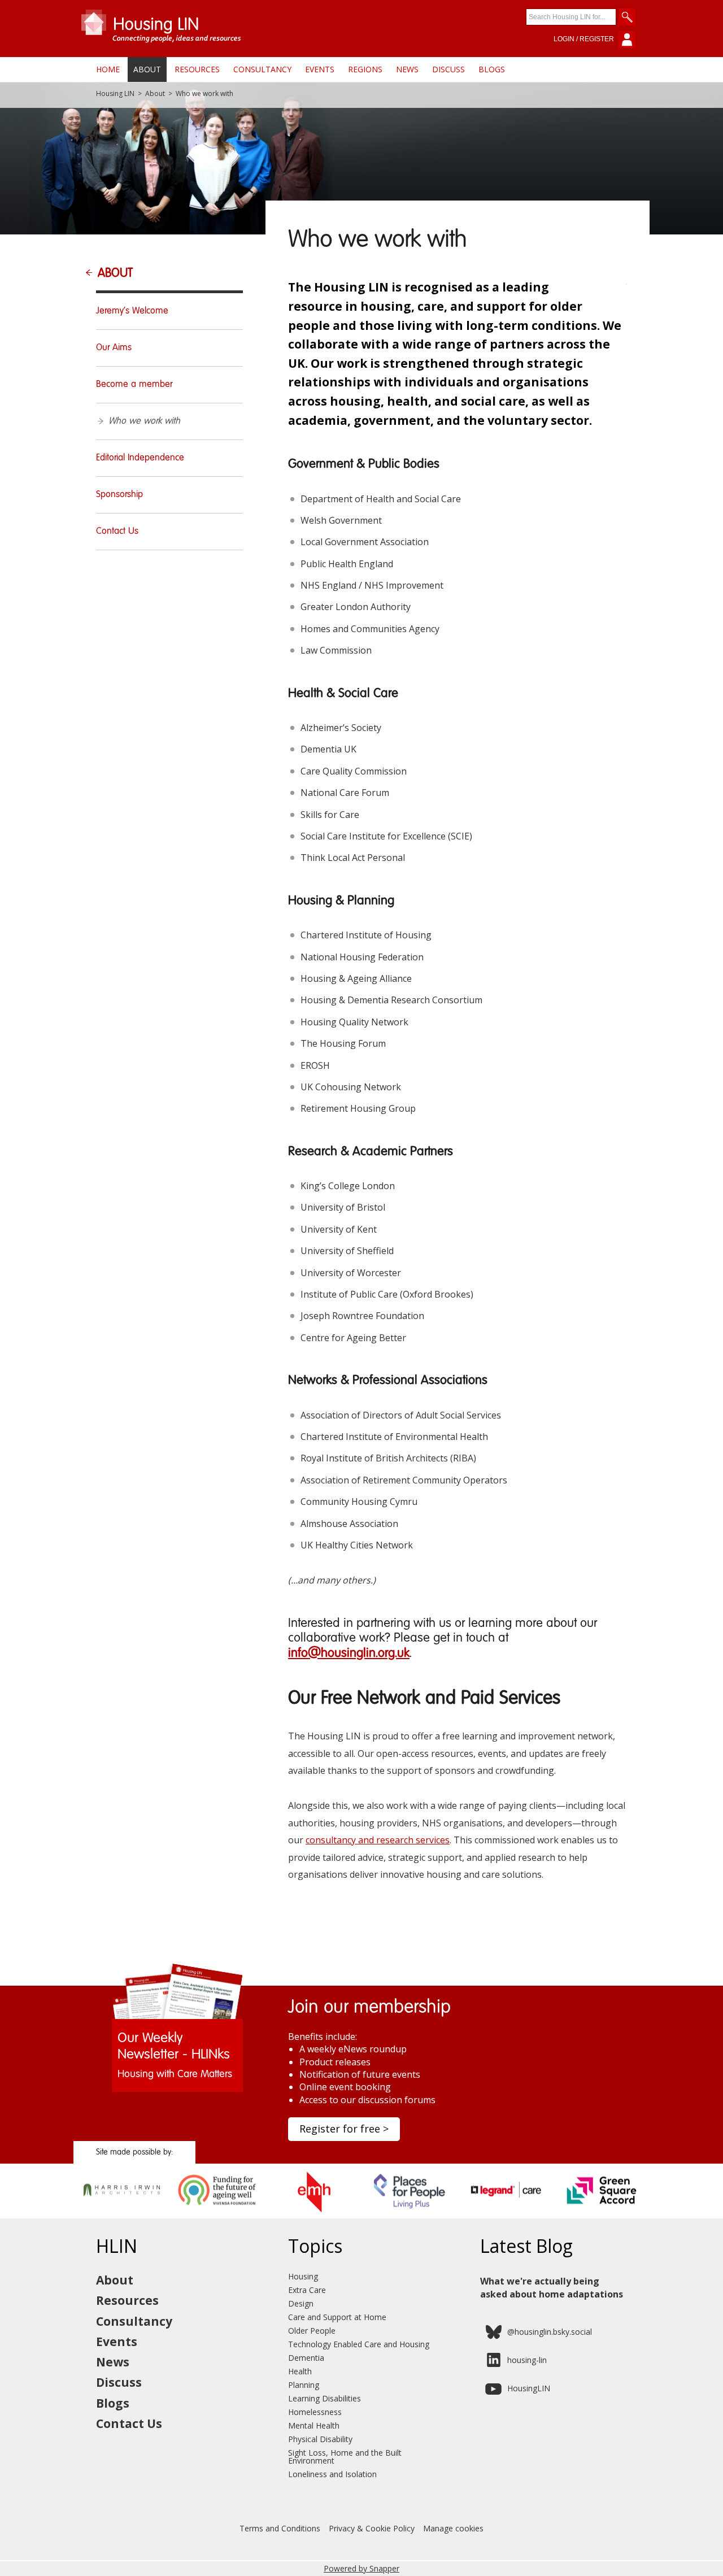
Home (108, 69)
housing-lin (527, 2360)
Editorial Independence (140, 458)
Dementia (306, 2358)
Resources (197, 69)
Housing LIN (115, 94)
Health (300, 2371)
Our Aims (114, 348)
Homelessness (315, 2412)
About (147, 69)
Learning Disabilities (325, 2398)
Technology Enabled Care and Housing (359, 2344)
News (407, 69)
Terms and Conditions (280, 2528)
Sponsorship (119, 495)
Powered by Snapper (361, 2568)
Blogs (492, 69)
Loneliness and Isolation (332, 2474)
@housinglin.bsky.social (550, 2332)
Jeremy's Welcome (132, 311)
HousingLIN (529, 2388)
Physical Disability (320, 2439)
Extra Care (307, 2290)
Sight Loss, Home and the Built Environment (345, 2457)
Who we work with (144, 421)
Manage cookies (453, 2528)
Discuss (448, 69)
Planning (304, 2385)
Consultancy (262, 69)
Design (301, 2303)
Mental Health (314, 2425)
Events (320, 69)
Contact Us (117, 532)
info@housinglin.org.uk (349, 1653)
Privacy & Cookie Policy (372, 2528)
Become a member (134, 385)
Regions (365, 69)
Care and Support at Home (337, 2317)
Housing (303, 2276)
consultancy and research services (378, 1840)
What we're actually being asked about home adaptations (552, 2287)
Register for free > (344, 2129)
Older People (312, 2331)
